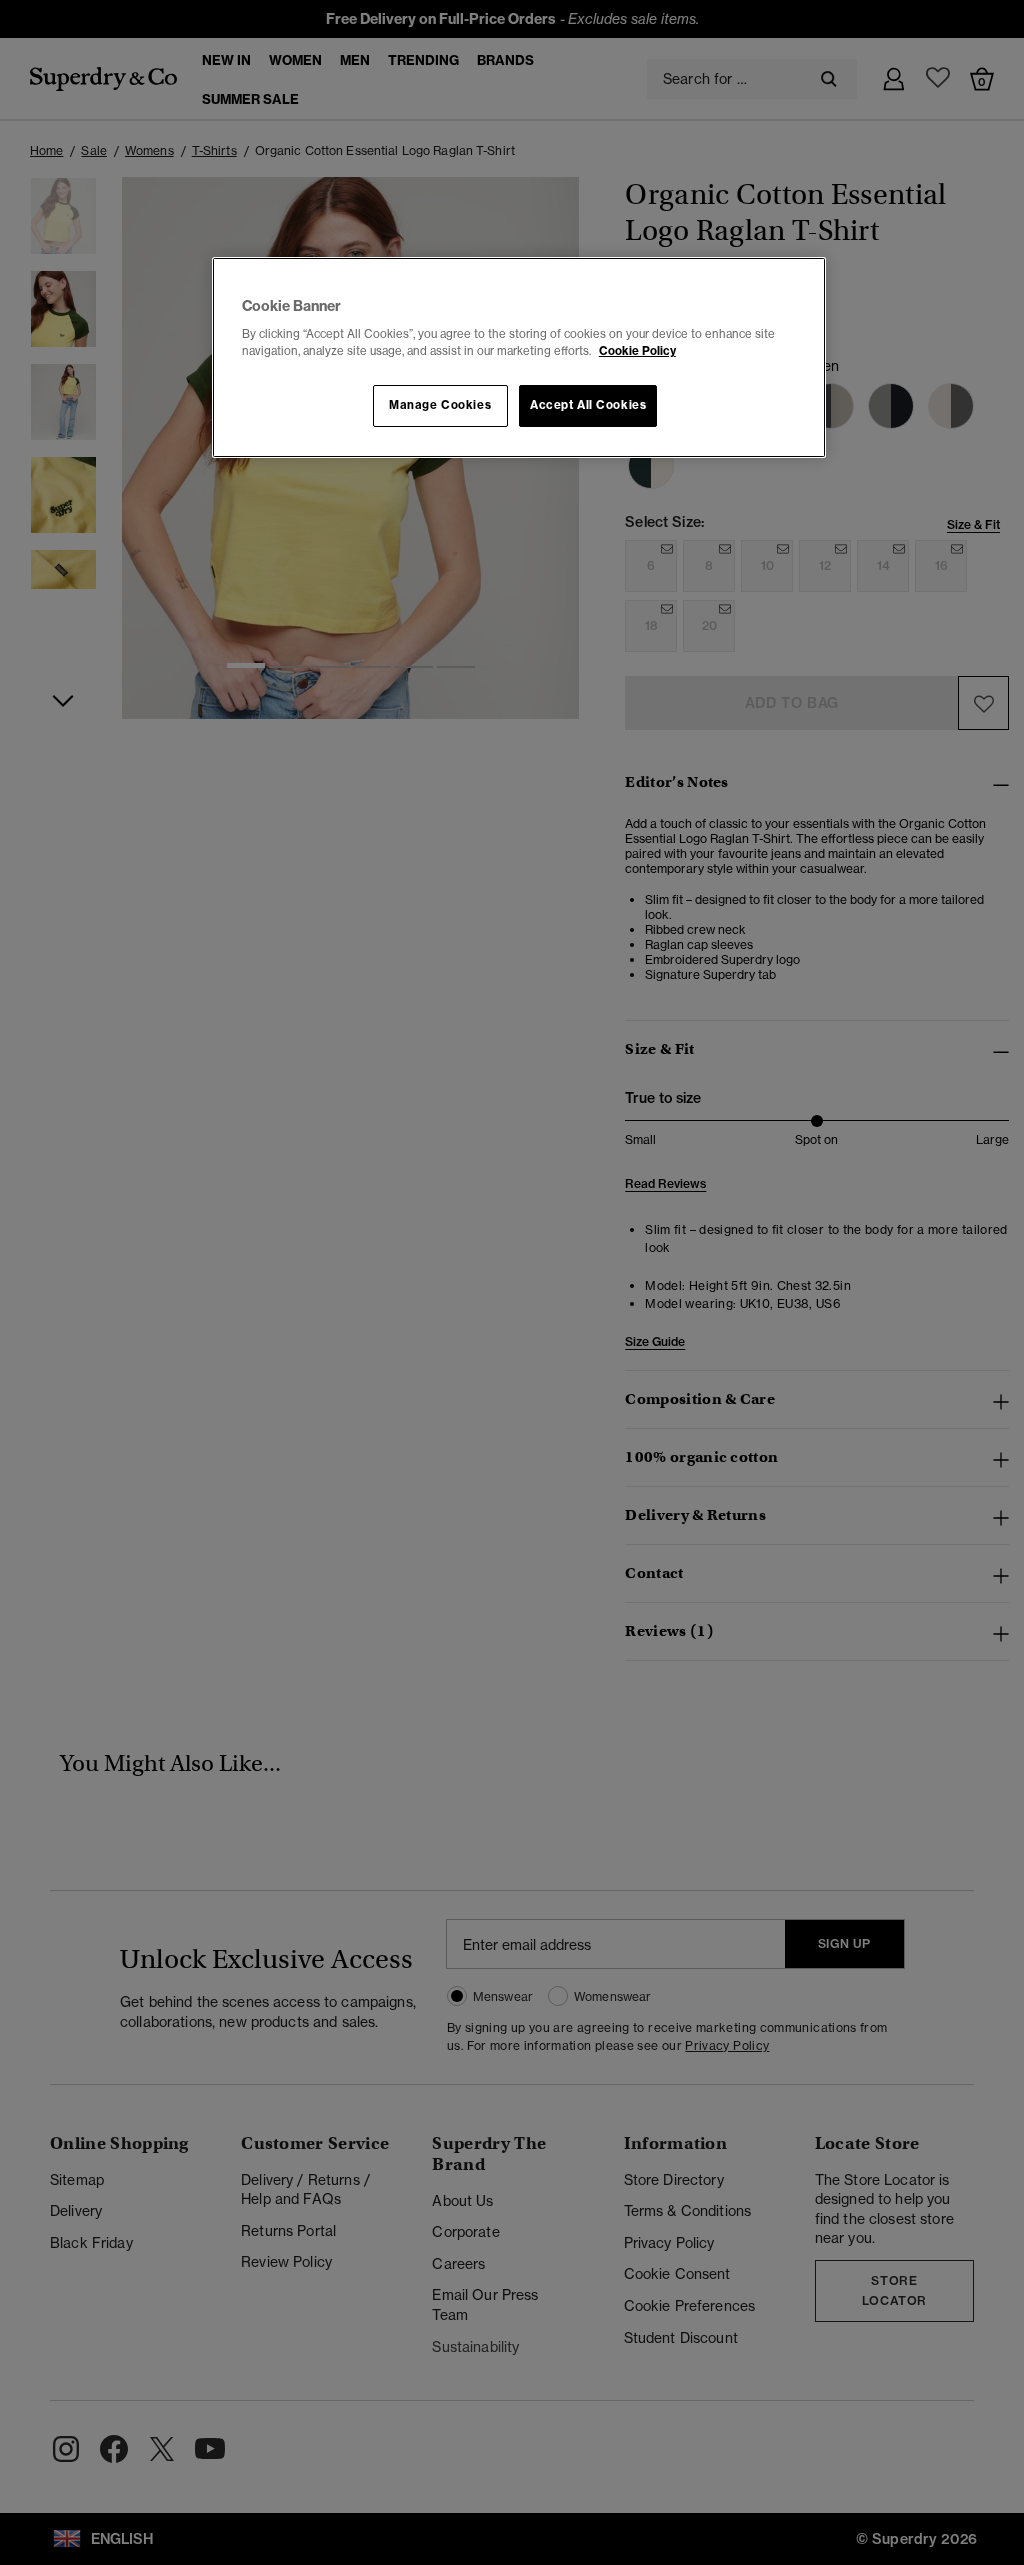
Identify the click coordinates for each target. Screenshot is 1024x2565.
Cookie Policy (637, 351)
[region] (519, 358)
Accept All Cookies (588, 405)
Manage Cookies (440, 405)
